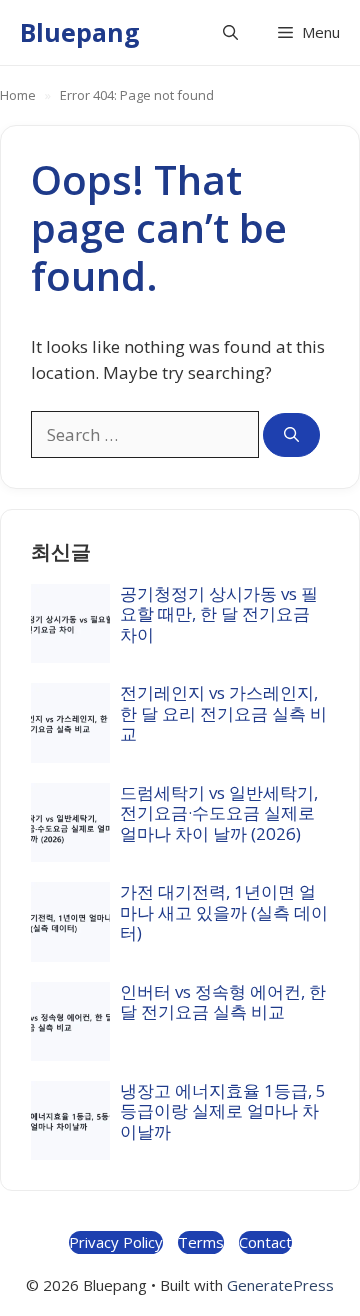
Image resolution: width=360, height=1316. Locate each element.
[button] (230, 32)
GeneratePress (280, 1285)
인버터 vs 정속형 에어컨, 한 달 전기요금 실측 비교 (223, 1001)
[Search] (291, 435)
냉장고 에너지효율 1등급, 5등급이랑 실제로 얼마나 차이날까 (223, 1111)
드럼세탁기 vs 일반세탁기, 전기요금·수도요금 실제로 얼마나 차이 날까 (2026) (219, 813)
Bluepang (80, 32)
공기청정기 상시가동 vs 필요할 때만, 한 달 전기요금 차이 (219, 614)
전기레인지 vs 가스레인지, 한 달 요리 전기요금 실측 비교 (223, 713)
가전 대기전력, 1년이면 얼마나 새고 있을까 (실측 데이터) (224, 912)
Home (18, 95)
